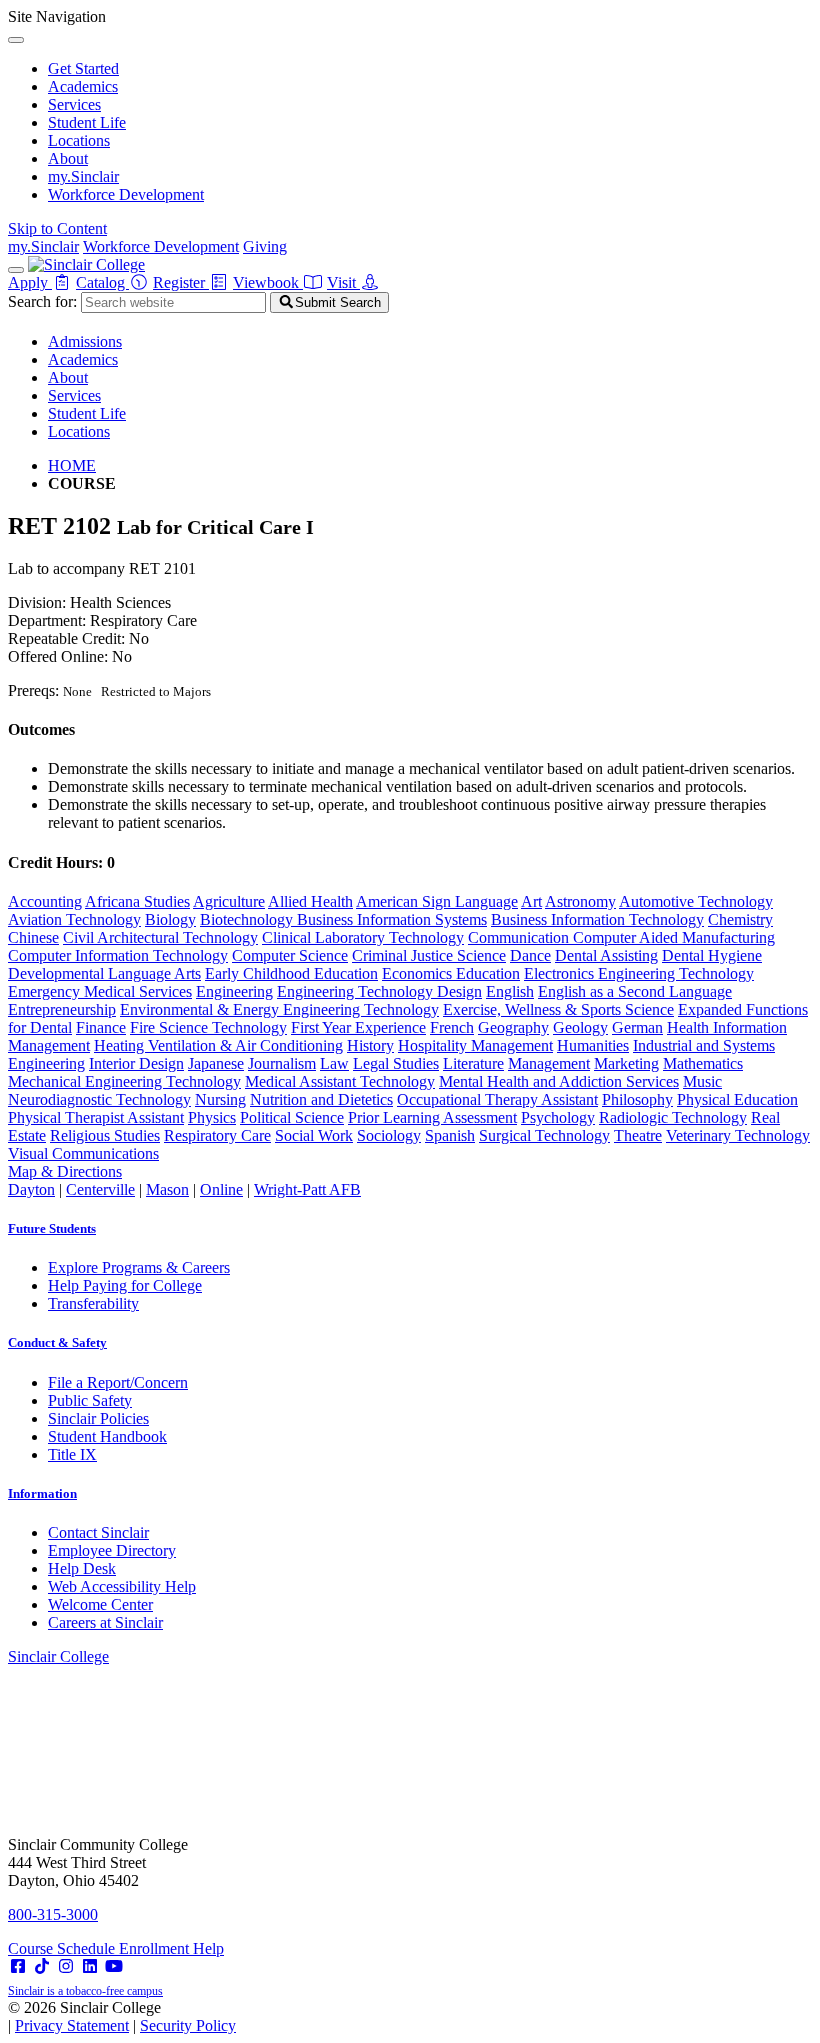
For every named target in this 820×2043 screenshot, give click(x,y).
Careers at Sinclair (105, 1622)
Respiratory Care (217, 1135)
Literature (473, 1063)
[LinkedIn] (90, 1966)
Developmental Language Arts (104, 973)
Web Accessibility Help (122, 1586)
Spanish (450, 1135)
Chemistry (740, 919)
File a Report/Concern (118, 1382)
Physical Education (737, 1099)
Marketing (626, 1063)
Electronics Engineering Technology (639, 973)
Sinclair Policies (98, 1418)
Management (549, 1063)
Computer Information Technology (118, 955)
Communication (520, 937)
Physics (212, 1117)
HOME (72, 465)
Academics (83, 86)
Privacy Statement (72, 2025)
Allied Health (310, 901)
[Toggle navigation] (16, 270)
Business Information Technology (597, 919)
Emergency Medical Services (100, 991)
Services (74, 104)
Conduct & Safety (57, 1342)
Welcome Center (100, 1604)
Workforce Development (126, 194)
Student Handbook (107, 1436)
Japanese (216, 1063)
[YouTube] (114, 1966)
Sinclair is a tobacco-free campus (85, 1991)
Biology (170, 919)
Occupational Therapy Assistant (497, 1099)
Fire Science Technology (208, 1027)
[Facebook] (18, 1966)
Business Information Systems (392, 919)
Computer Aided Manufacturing (674, 937)
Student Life (87, 122)
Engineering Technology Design (379, 991)
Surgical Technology (544, 1135)
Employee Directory (112, 1550)
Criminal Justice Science (429, 955)
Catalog (102, 282)
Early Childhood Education (291, 973)
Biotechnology (248, 919)
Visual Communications (83, 1153)
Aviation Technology (74, 919)
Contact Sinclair (98, 1532)
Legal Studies (396, 1063)
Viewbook (268, 282)
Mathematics (703, 1063)
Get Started (83, 68)
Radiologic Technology (673, 1117)
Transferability (93, 1303)
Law (334, 1063)
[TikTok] (42, 1966)
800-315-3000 (53, 1914)
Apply (30, 282)
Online (221, 1189)
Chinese (33, 937)
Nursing (220, 1099)
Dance (530, 955)
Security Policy (188, 2025)
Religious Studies (105, 1135)
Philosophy (637, 1099)
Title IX (72, 1454)
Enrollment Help (171, 1948)
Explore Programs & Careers (139, 1267)
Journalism (282, 1063)
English (510, 991)
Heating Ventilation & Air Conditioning (218, 1045)
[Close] (16, 40)
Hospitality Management (475, 1045)
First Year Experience (358, 1027)
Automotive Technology (696, 901)
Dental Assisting (606, 955)
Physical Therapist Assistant (96, 1117)
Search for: (42, 301)
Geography (513, 1027)
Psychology (558, 1117)
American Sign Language (437, 901)
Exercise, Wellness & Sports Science (558, 1009)
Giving (265, 246)
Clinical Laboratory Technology (363, 937)
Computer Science (290, 955)
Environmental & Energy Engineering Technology (279, 1009)
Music (702, 1081)
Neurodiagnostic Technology (99, 1099)
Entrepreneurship (62, 1009)
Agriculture (229, 901)
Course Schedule (63, 1948)
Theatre (638, 1135)
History (370, 1045)
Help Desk (82, 1568)
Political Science (292, 1117)
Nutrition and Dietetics (321, 1099)
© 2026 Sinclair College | (122, 2016)
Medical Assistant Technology (340, 1081)
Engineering (234, 991)
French (452, 1027)
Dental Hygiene (712, 955)
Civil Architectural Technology (160, 937)
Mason (167, 1189)
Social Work (314, 1135)
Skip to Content (57, 228)
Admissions (85, 341)
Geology (580, 1027)
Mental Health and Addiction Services (559, 1081)
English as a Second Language (635, 991)
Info (42, 1493)
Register (181, 282)
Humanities (593, 1045)
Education (488, 973)
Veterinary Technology (738, 1135)
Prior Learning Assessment (432, 1117)
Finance (101, 1027)
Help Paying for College (125, 1285)
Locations (79, 140)
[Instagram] (66, 1966)
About (68, 158)
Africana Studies (137, 901)
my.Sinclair (83, 176)
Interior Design (136, 1063)
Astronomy (580, 901)
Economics (419, 973)
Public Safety (90, 1400)
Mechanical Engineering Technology (124, 1081)
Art (531, 901)
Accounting (45, 901)
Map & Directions (65, 1171)
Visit (343, 282)
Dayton (31, 1189)
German (637, 1027)
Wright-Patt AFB (307, 1189)
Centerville (100, 1189)
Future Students (52, 1228)
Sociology (389, 1135)
